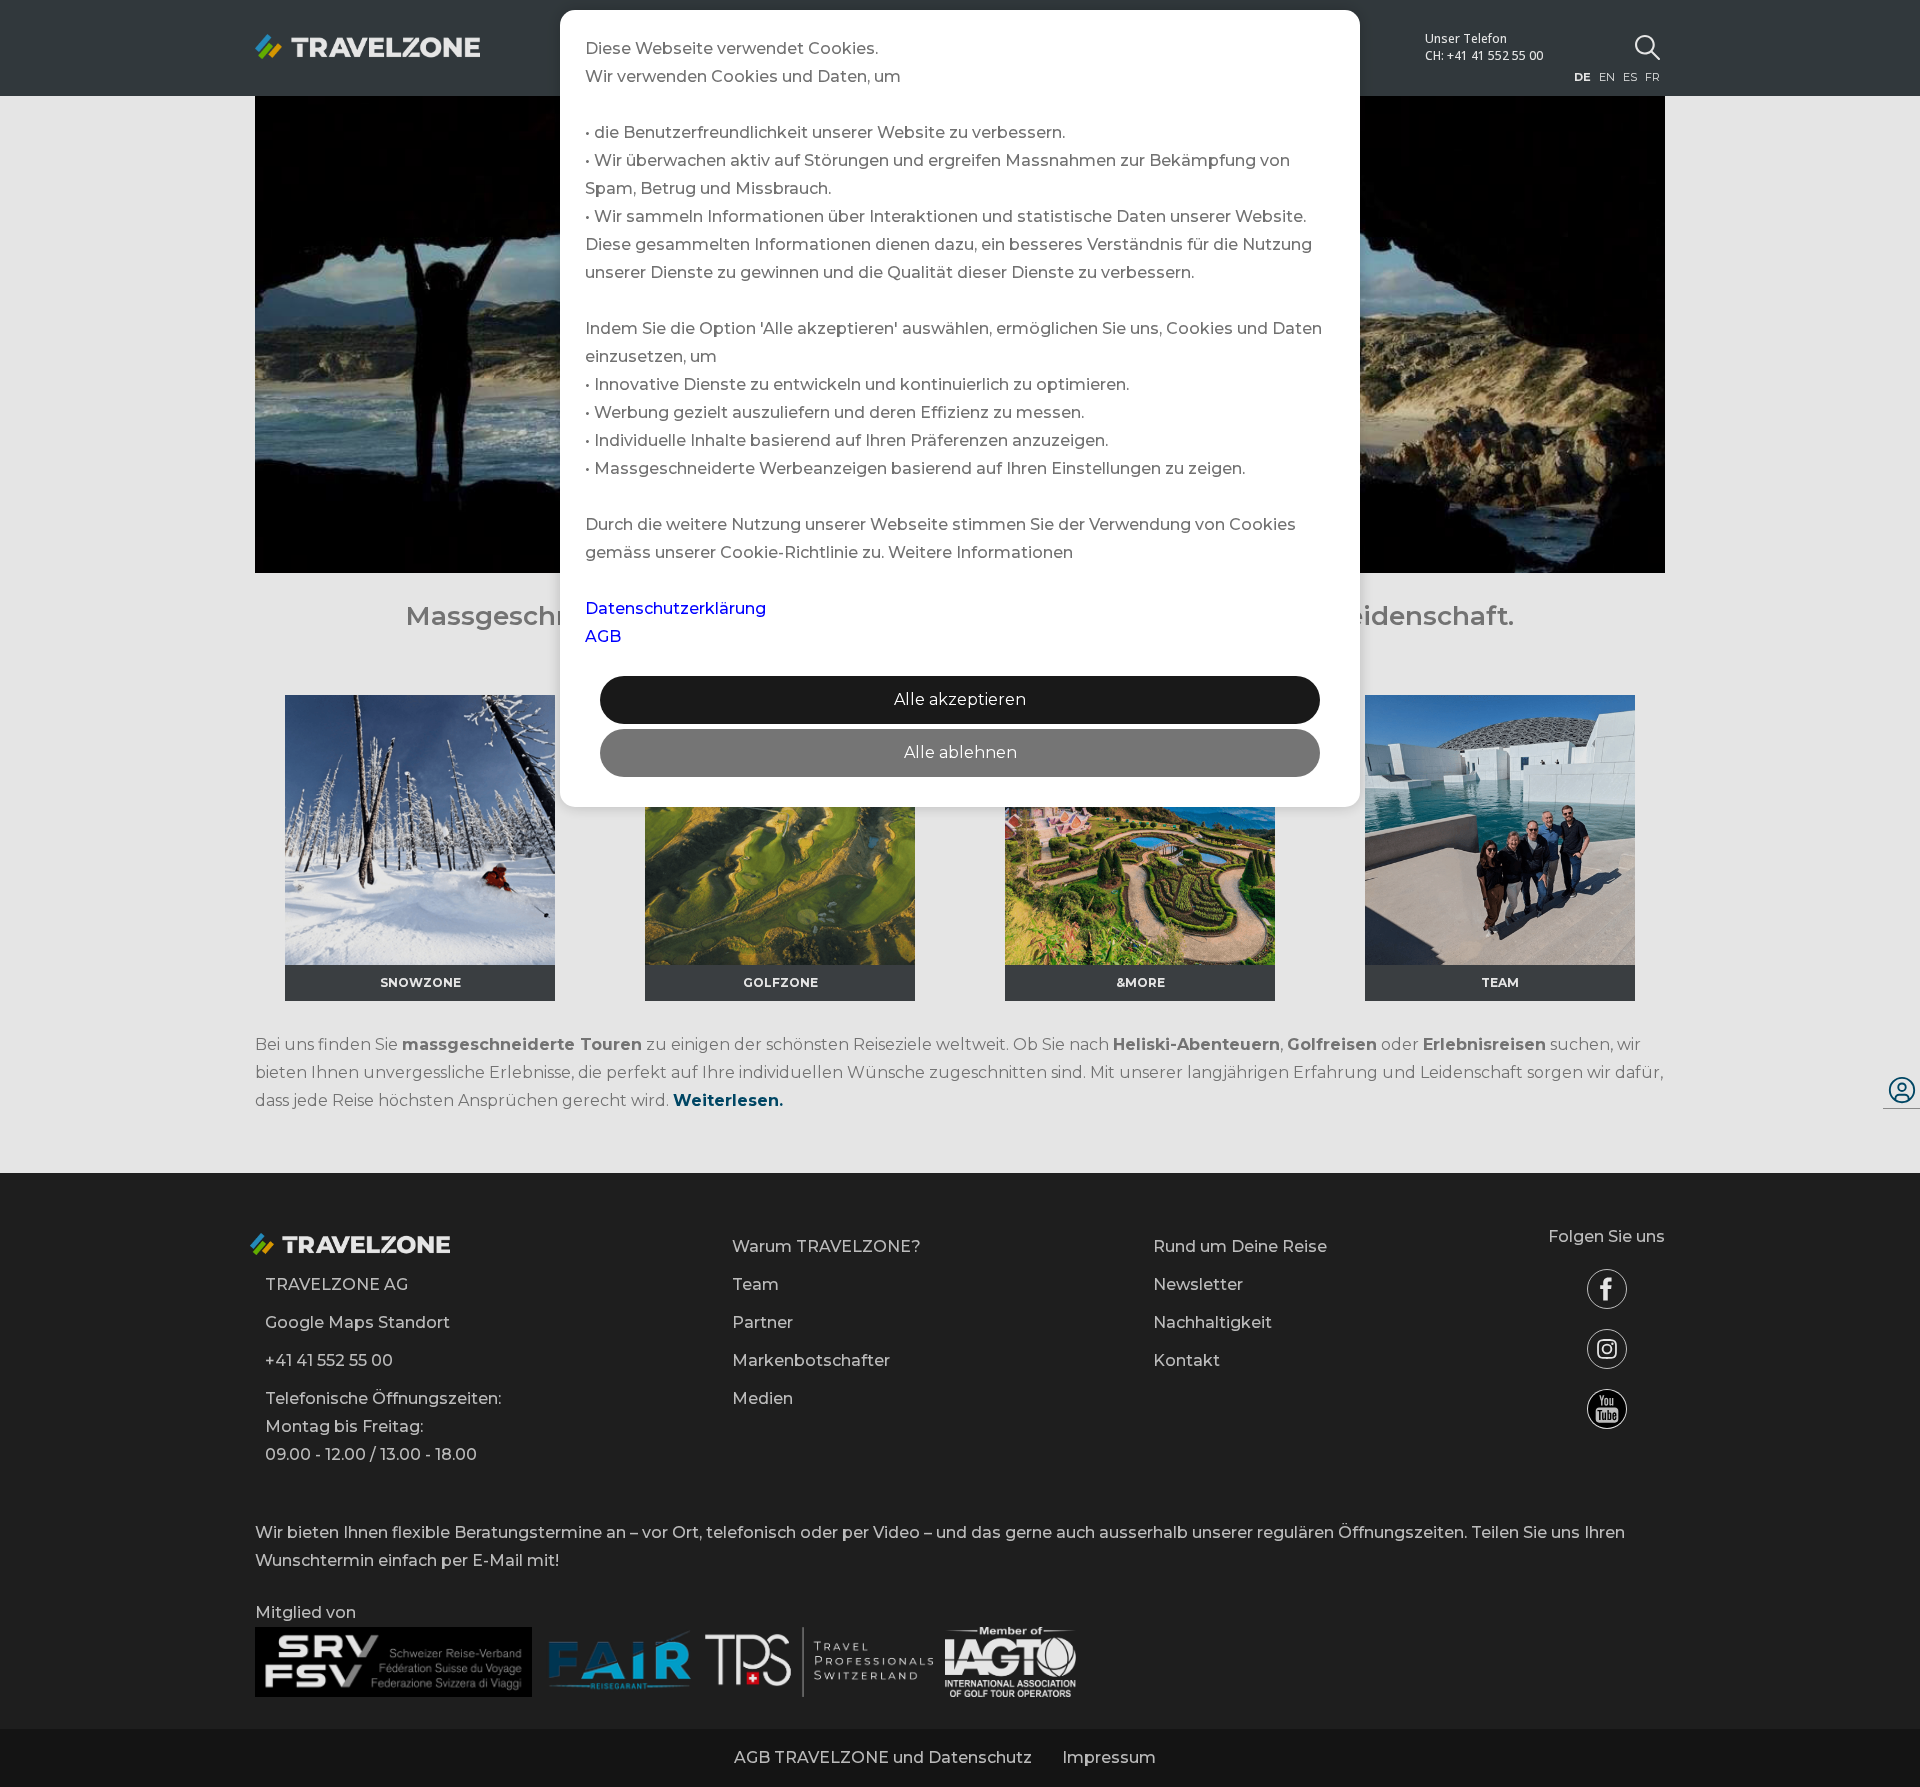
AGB (603, 636)
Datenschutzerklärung (675, 608)
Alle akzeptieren (960, 699)
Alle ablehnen (960, 752)
